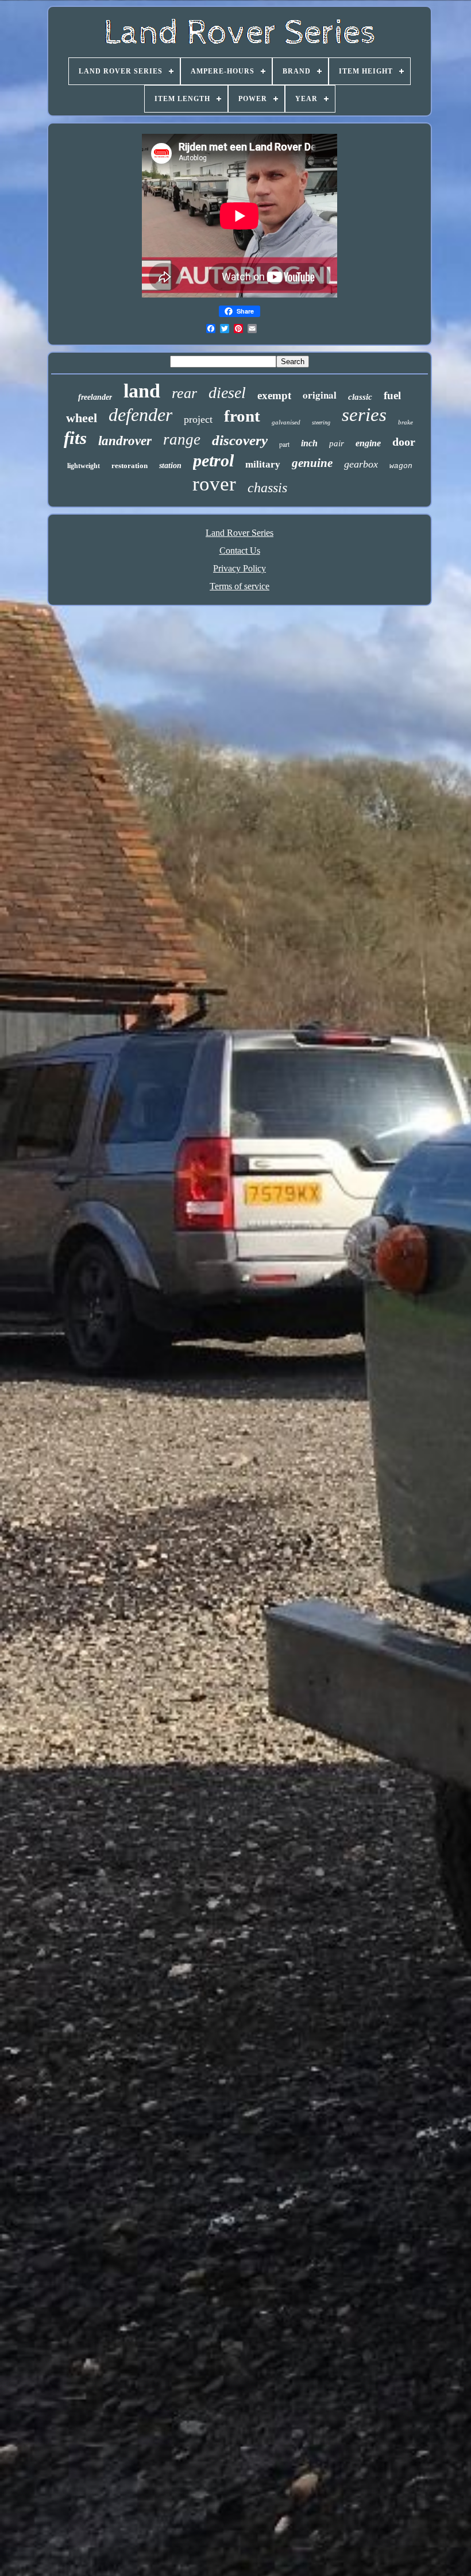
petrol (213, 460)
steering (321, 422)
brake (406, 422)
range (182, 439)
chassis (267, 488)
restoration (130, 466)
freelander (95, 397)
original (320, 395)
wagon (401, 466)
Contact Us (240, 551)
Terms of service (240, 586)
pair (337, 443)
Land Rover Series (240, 533)
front (242, 416)
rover (214, 484)
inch (309, 443)
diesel (227, 393)
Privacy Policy (240, 568)
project (198, 419)
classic (360, 397)
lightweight (84, 466)
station (170, 466)
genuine (312, 463)
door (404, 442)
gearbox (361, 464)
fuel (392, 395)
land (142, 391)
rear (184, 393)
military (263, 464)
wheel (82, 418)
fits (75, 438)
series (364, 415)
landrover (125, 441)
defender (140, 415)
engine (368, 443)
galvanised (286, 422)
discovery (240, 440)
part (284, 444)
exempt (274, 395)
